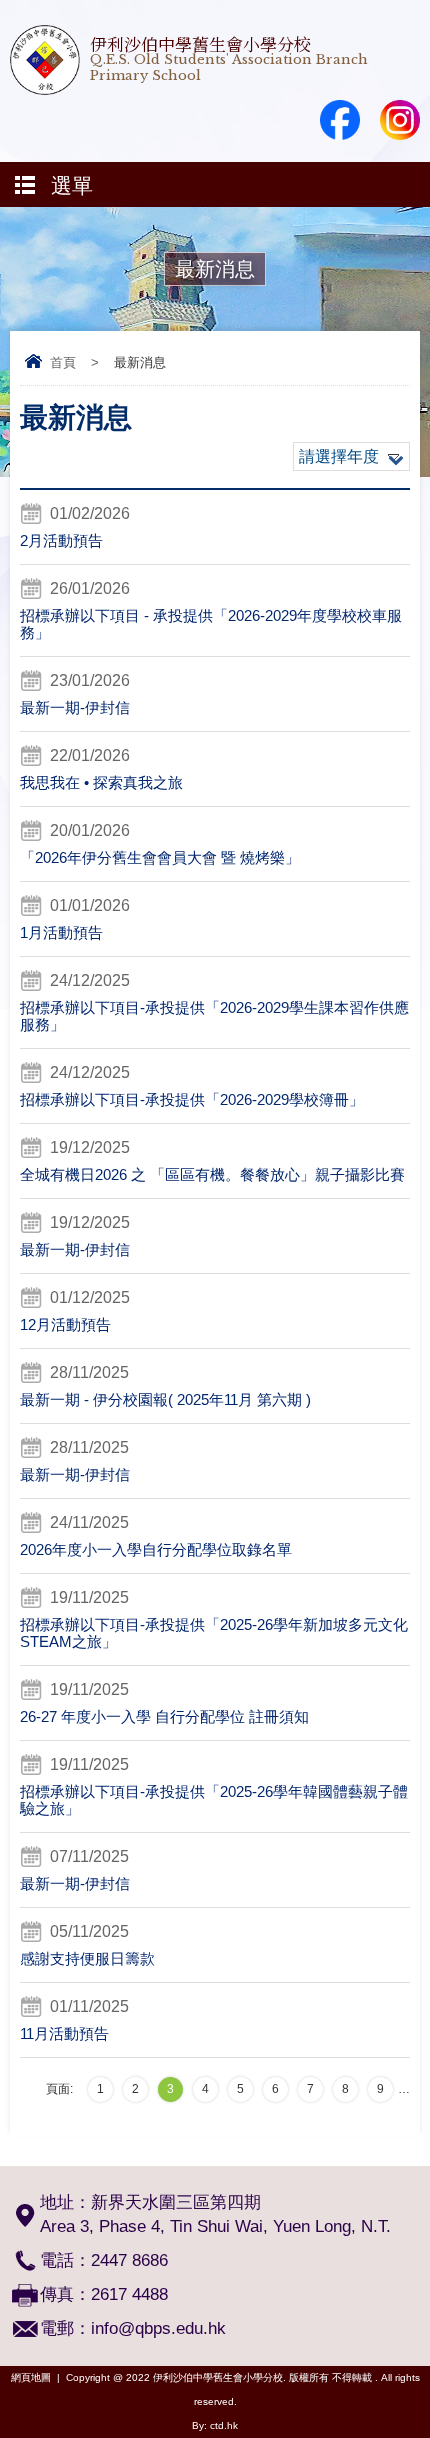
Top (424, 2393)
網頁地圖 (31, 2377)
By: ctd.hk (215, 2425)
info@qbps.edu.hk (158, 2328)
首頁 (63, 362)
